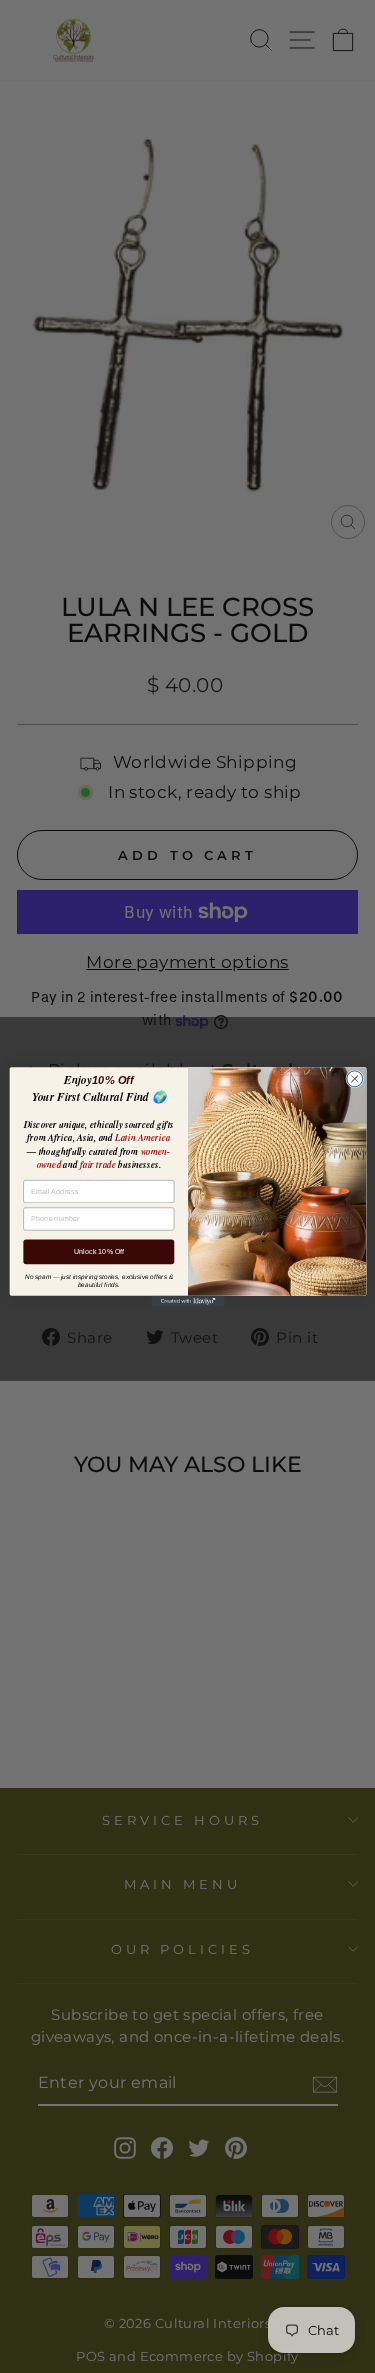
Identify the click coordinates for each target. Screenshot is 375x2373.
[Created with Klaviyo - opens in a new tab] (187, 1300)
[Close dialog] (354, 1078)
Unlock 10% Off (98, 1251)
